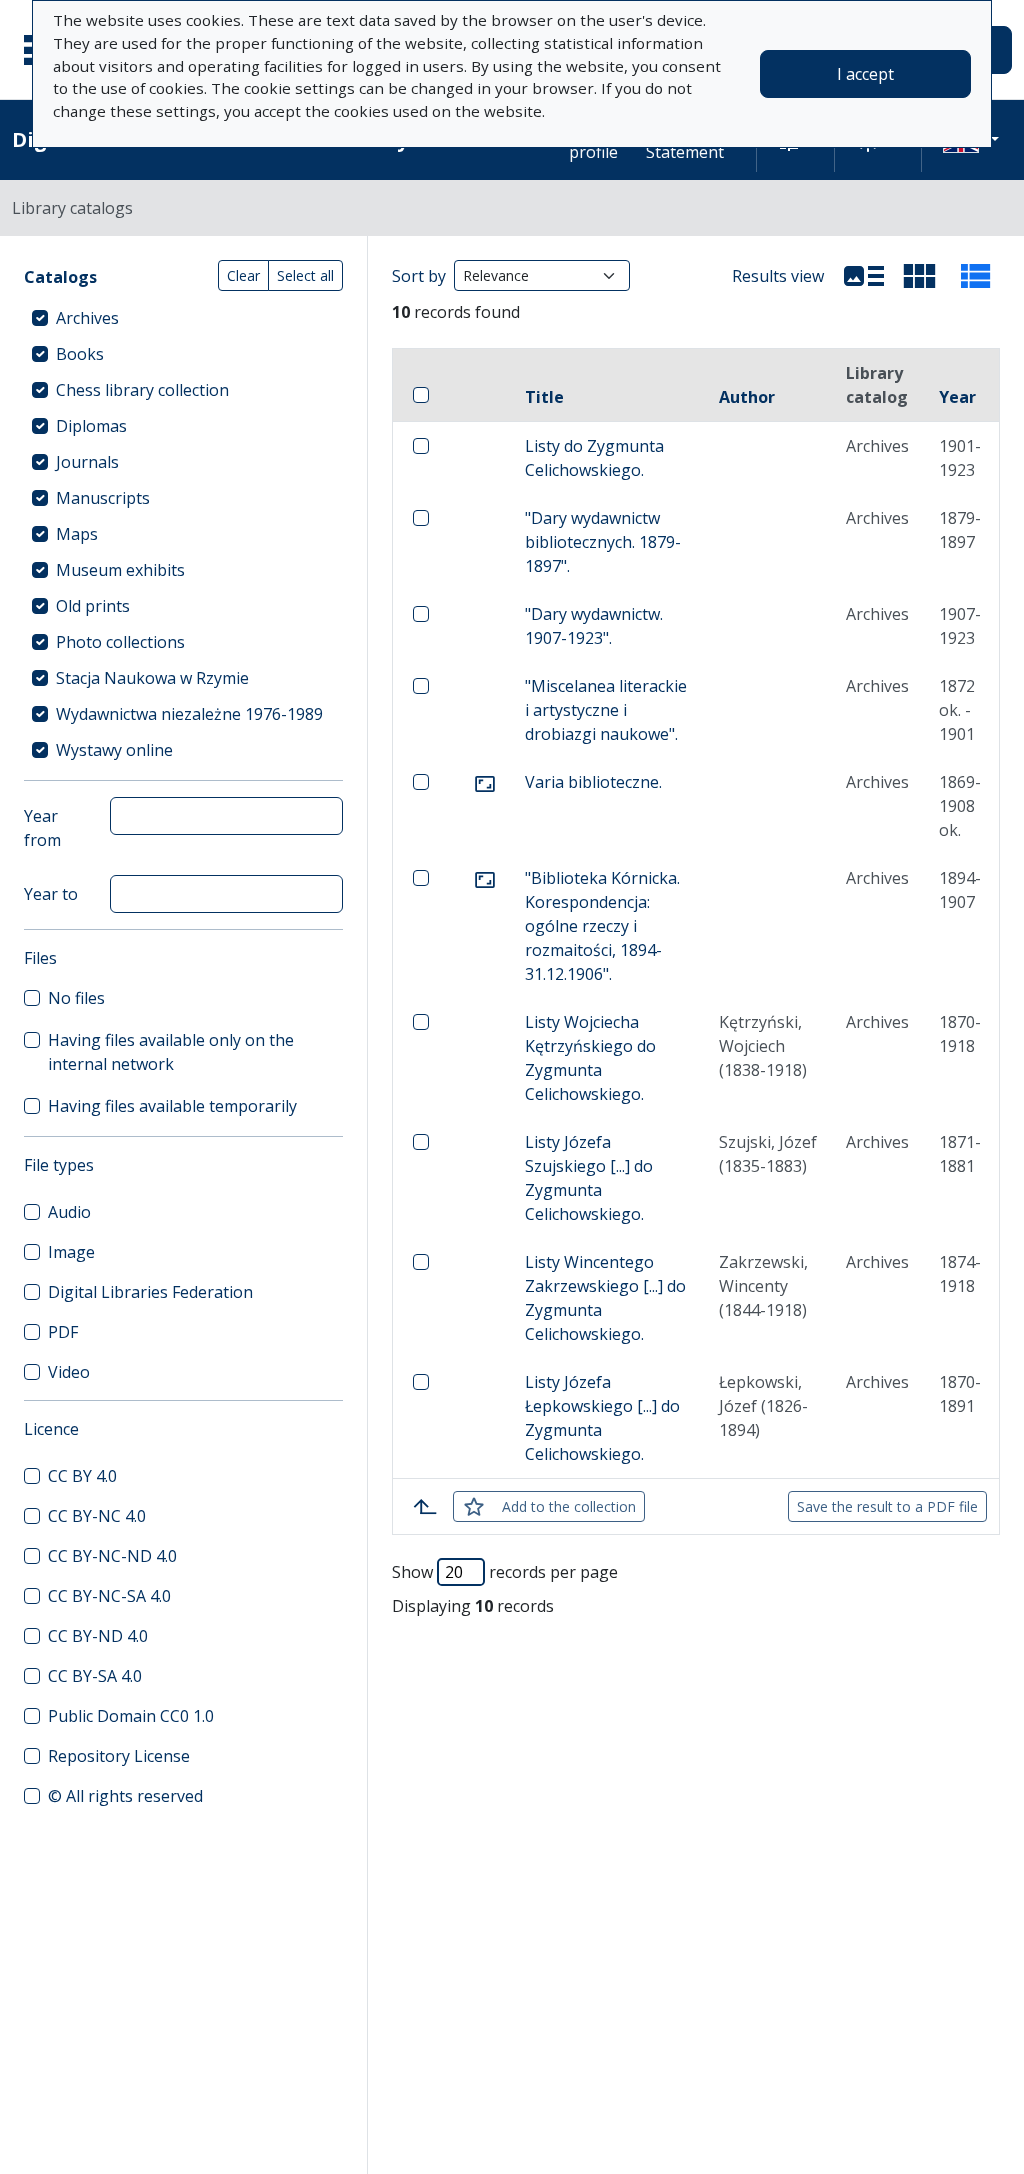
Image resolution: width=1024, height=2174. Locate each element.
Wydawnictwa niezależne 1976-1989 (189, 714)
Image (71, 1252)
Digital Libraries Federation (150, 1292)
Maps (77, 534)
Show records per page (505, 1572)
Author (747, 397)
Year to (51, 894)
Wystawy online (114, 750)
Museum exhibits (120, 570)
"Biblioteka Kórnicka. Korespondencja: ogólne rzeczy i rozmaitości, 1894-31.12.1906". (602, 926)
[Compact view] (920, 276)
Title (544, 397)
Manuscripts (103, 498)
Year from (42, 828)
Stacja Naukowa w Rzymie (152, 678)
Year (957, 397)
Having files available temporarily (172, 1106)
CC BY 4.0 (82, 1476)
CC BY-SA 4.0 (95, 1676)
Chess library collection (142, 390)
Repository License (119, 1756)
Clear (243, 275)
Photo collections (120, 642)
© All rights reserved (125, 1796)
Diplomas (91, 426)
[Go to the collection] (485, 782)
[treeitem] (183, 318)
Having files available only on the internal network (171, 1052)
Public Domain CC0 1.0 (131, 1716)
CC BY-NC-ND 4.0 (112, 1556)
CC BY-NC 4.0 (97, 1516)
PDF (63, 1332)
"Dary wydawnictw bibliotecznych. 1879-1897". (603, 542)
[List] (864, 276)
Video (69, 1372)
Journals (87, 462)
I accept (865, 74)
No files (76, 998)
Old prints (93, 606)
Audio (69, 1212)
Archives (87, 318)
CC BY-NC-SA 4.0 (109, 1596)
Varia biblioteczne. (593, 782)
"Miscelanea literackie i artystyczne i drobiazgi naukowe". (606, 710)
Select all (305, 275)
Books (80, 354)
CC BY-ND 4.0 (98, 1636)
